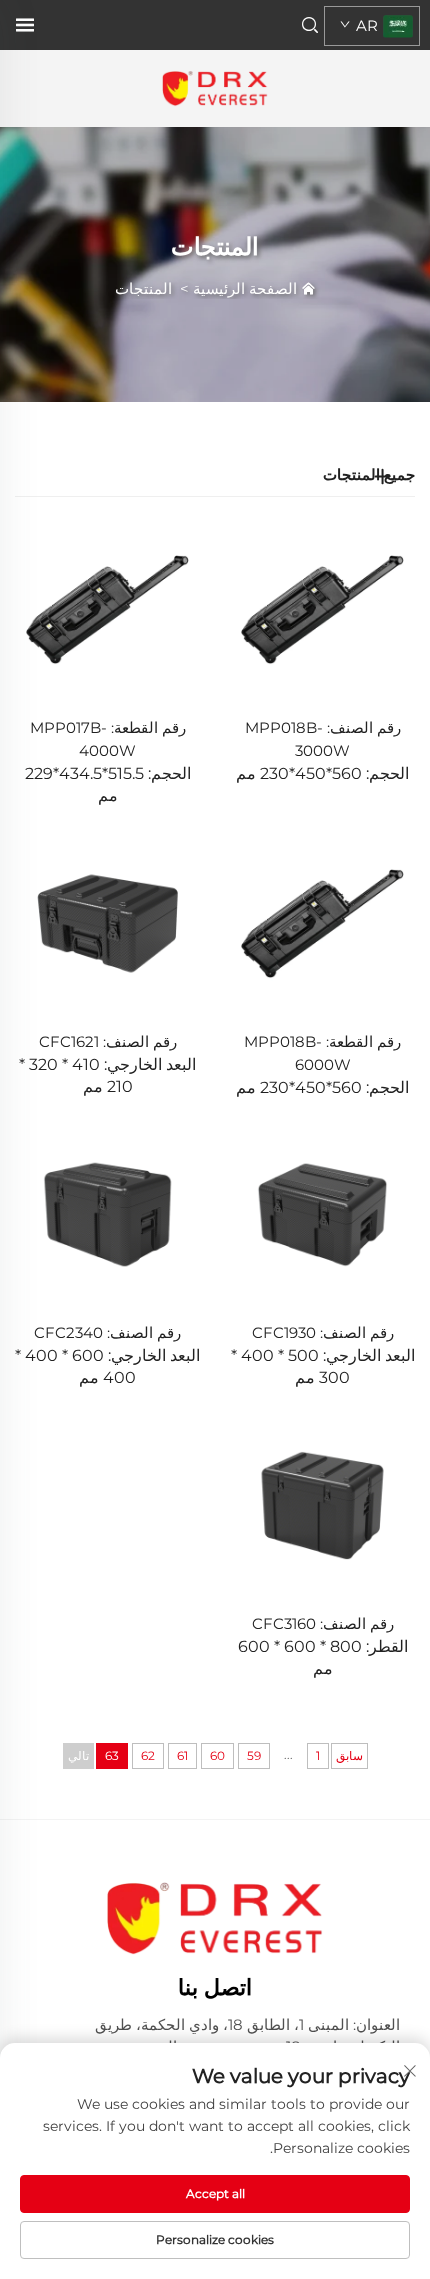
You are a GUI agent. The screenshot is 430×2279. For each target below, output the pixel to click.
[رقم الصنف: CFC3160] (322, 1503)
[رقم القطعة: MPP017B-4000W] (107, 608)
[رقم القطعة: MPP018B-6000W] (322, 921)
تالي (78, 1755)
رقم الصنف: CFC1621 (108, 1041)
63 (112, 1755)
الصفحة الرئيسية (245, 288)
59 (254, 1755)
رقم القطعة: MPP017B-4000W (108, 739)
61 (182, 1755)
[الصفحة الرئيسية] (214, 87)
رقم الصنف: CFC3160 (323, 1623)
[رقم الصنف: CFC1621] (107, 921)
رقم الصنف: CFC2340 (107, 1332)
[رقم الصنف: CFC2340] (107, 1213)
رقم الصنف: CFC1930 (323, 1332)
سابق (349, 1755)
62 (148, 1755)
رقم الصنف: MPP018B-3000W (323, 739)
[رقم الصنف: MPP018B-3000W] (322, 608)
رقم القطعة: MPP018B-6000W (322, 1053)
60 (217, 1755)
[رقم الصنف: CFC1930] (322, 1213)
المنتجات (143, 288)
